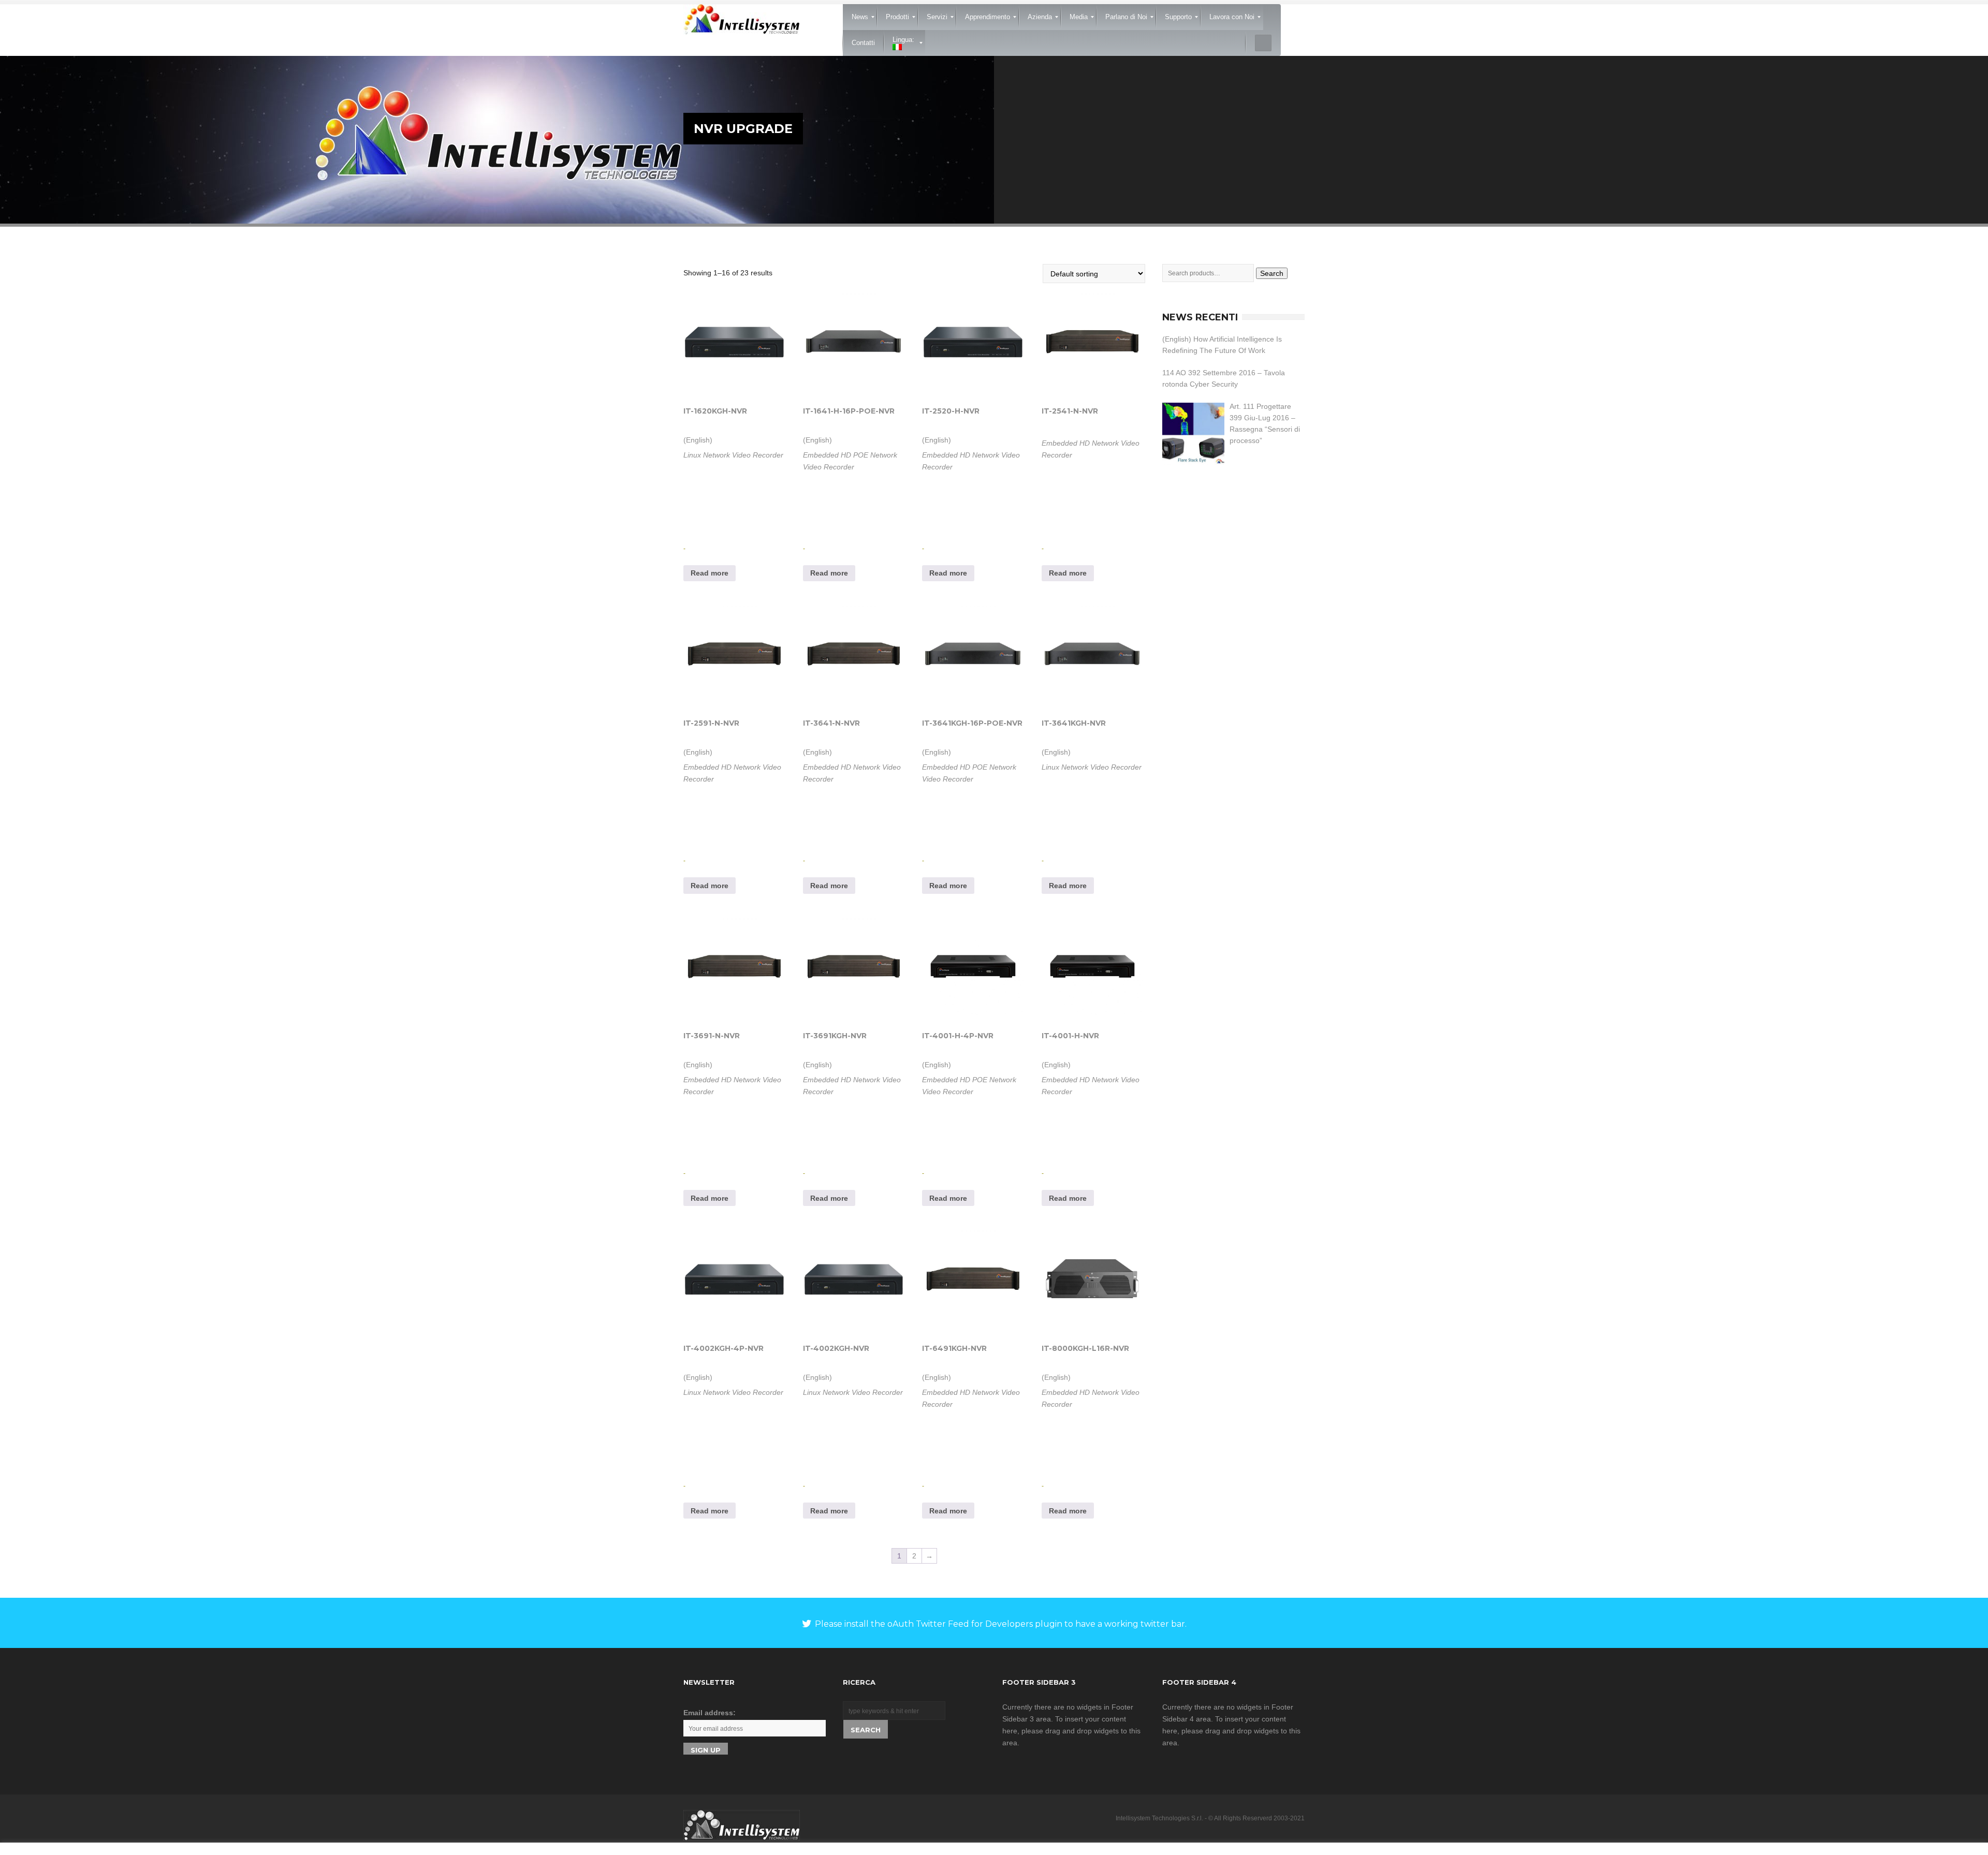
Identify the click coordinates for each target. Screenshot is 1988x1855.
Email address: (710, 1713)
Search (1272, 273)
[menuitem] (860, 17)
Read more (710, 573)
